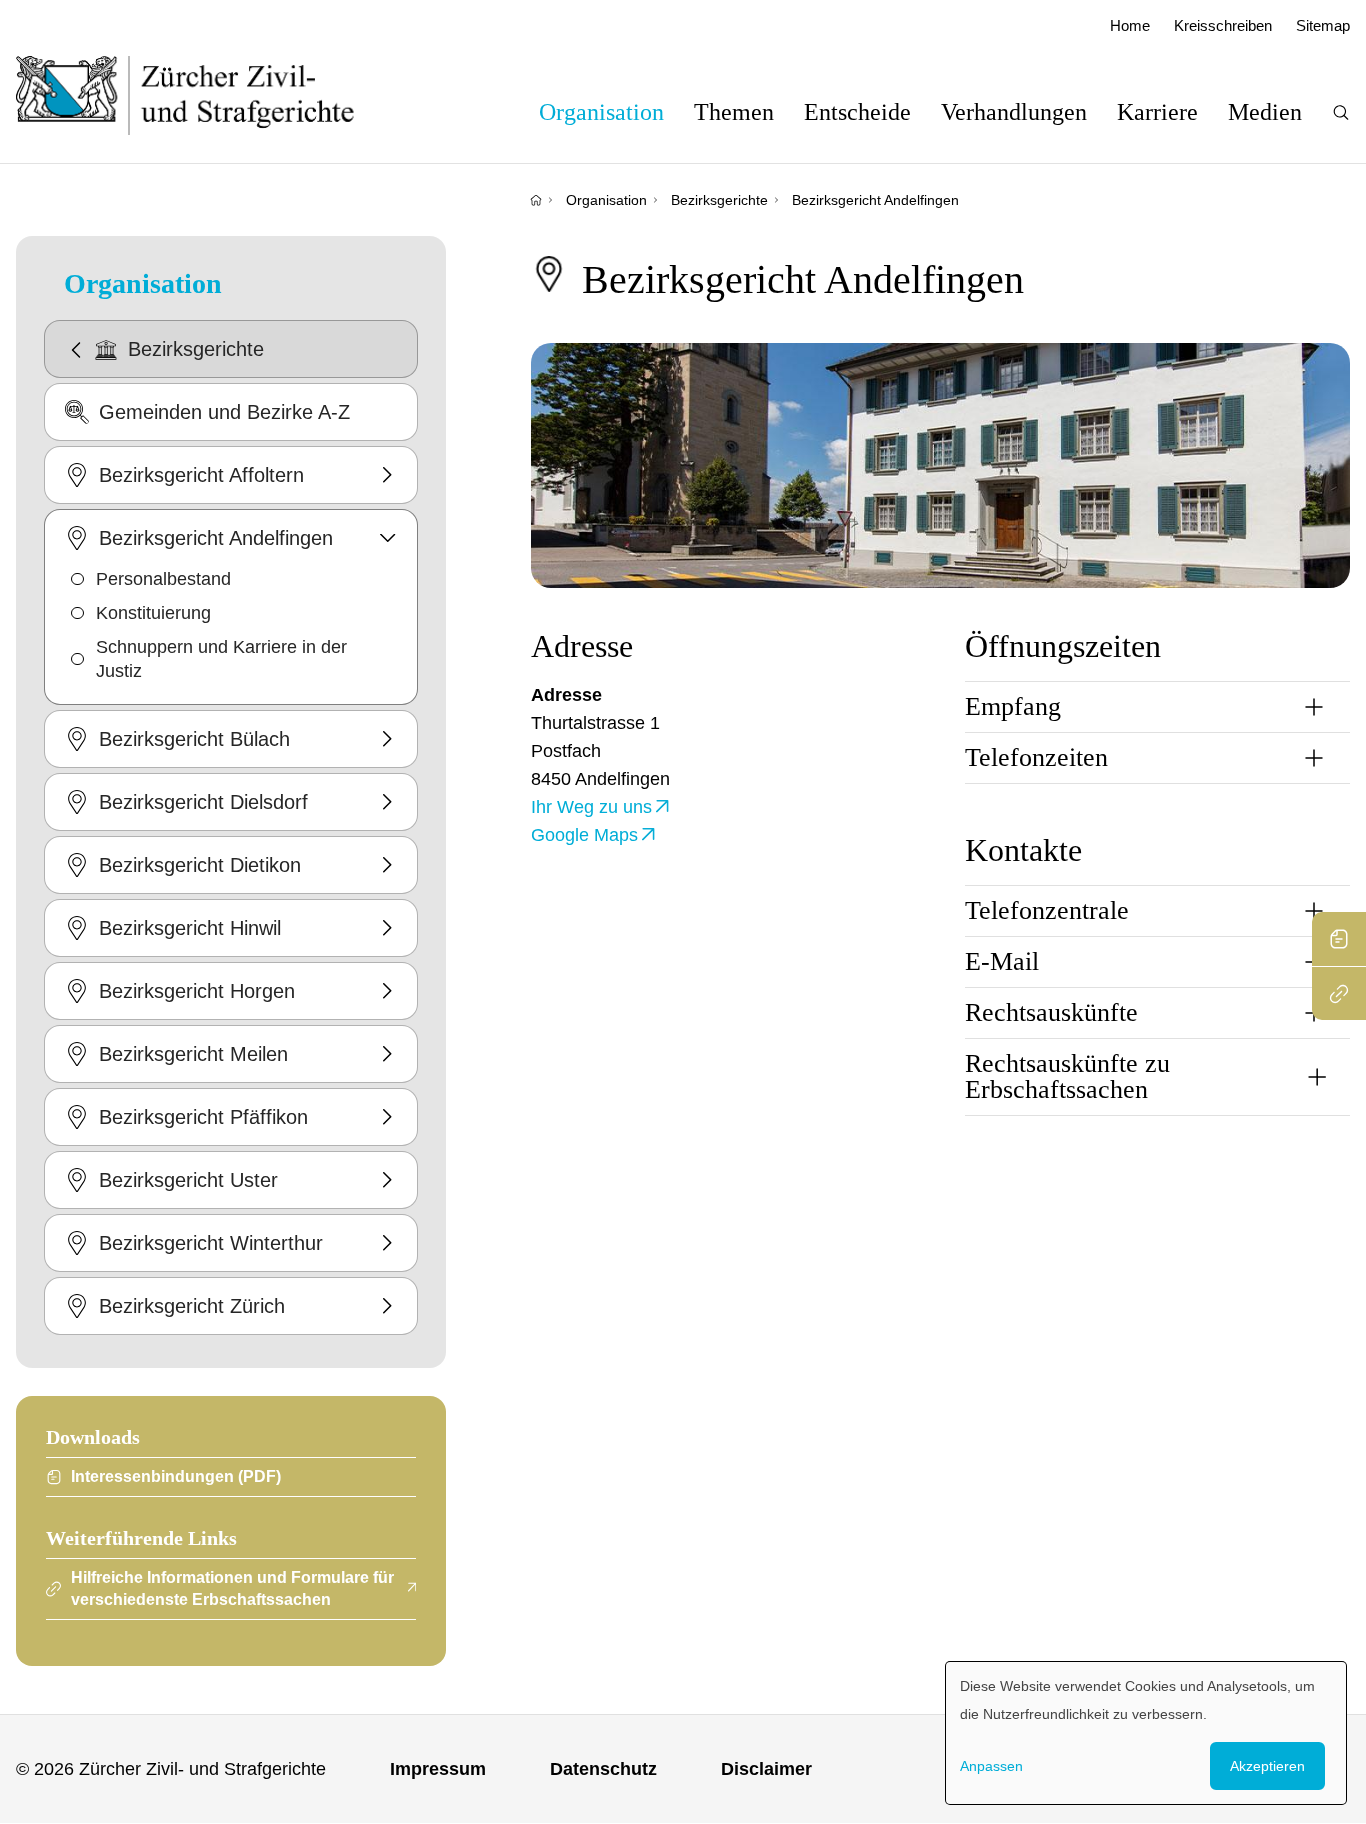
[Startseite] (536, 200)
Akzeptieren (1267, 1766)
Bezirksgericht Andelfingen (875, 200)
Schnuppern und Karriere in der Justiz (221, 659)
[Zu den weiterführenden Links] (1339, 993)
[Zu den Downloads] (1339, 939)
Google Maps (584, 835)
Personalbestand (163, 579)
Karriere (1157, 112)
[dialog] (1146, 1733)
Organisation (601, 112)
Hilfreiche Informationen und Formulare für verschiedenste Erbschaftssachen (232, 1588)
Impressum (438, 1769)
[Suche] (1341, 112)
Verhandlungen (1014, 112)
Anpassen (991, 1766)
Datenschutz (603, 1769)
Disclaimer (766, 1769)
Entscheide (857, 112)
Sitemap (1323, 25)
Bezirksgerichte (719, 200)
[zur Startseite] (205, 95)
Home (1130, 25)
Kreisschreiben (1223, 25)
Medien (1265, 112)
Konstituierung (153, 613)
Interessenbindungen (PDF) (176, 1476)
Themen (734, 112)
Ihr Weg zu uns (591, 807)
